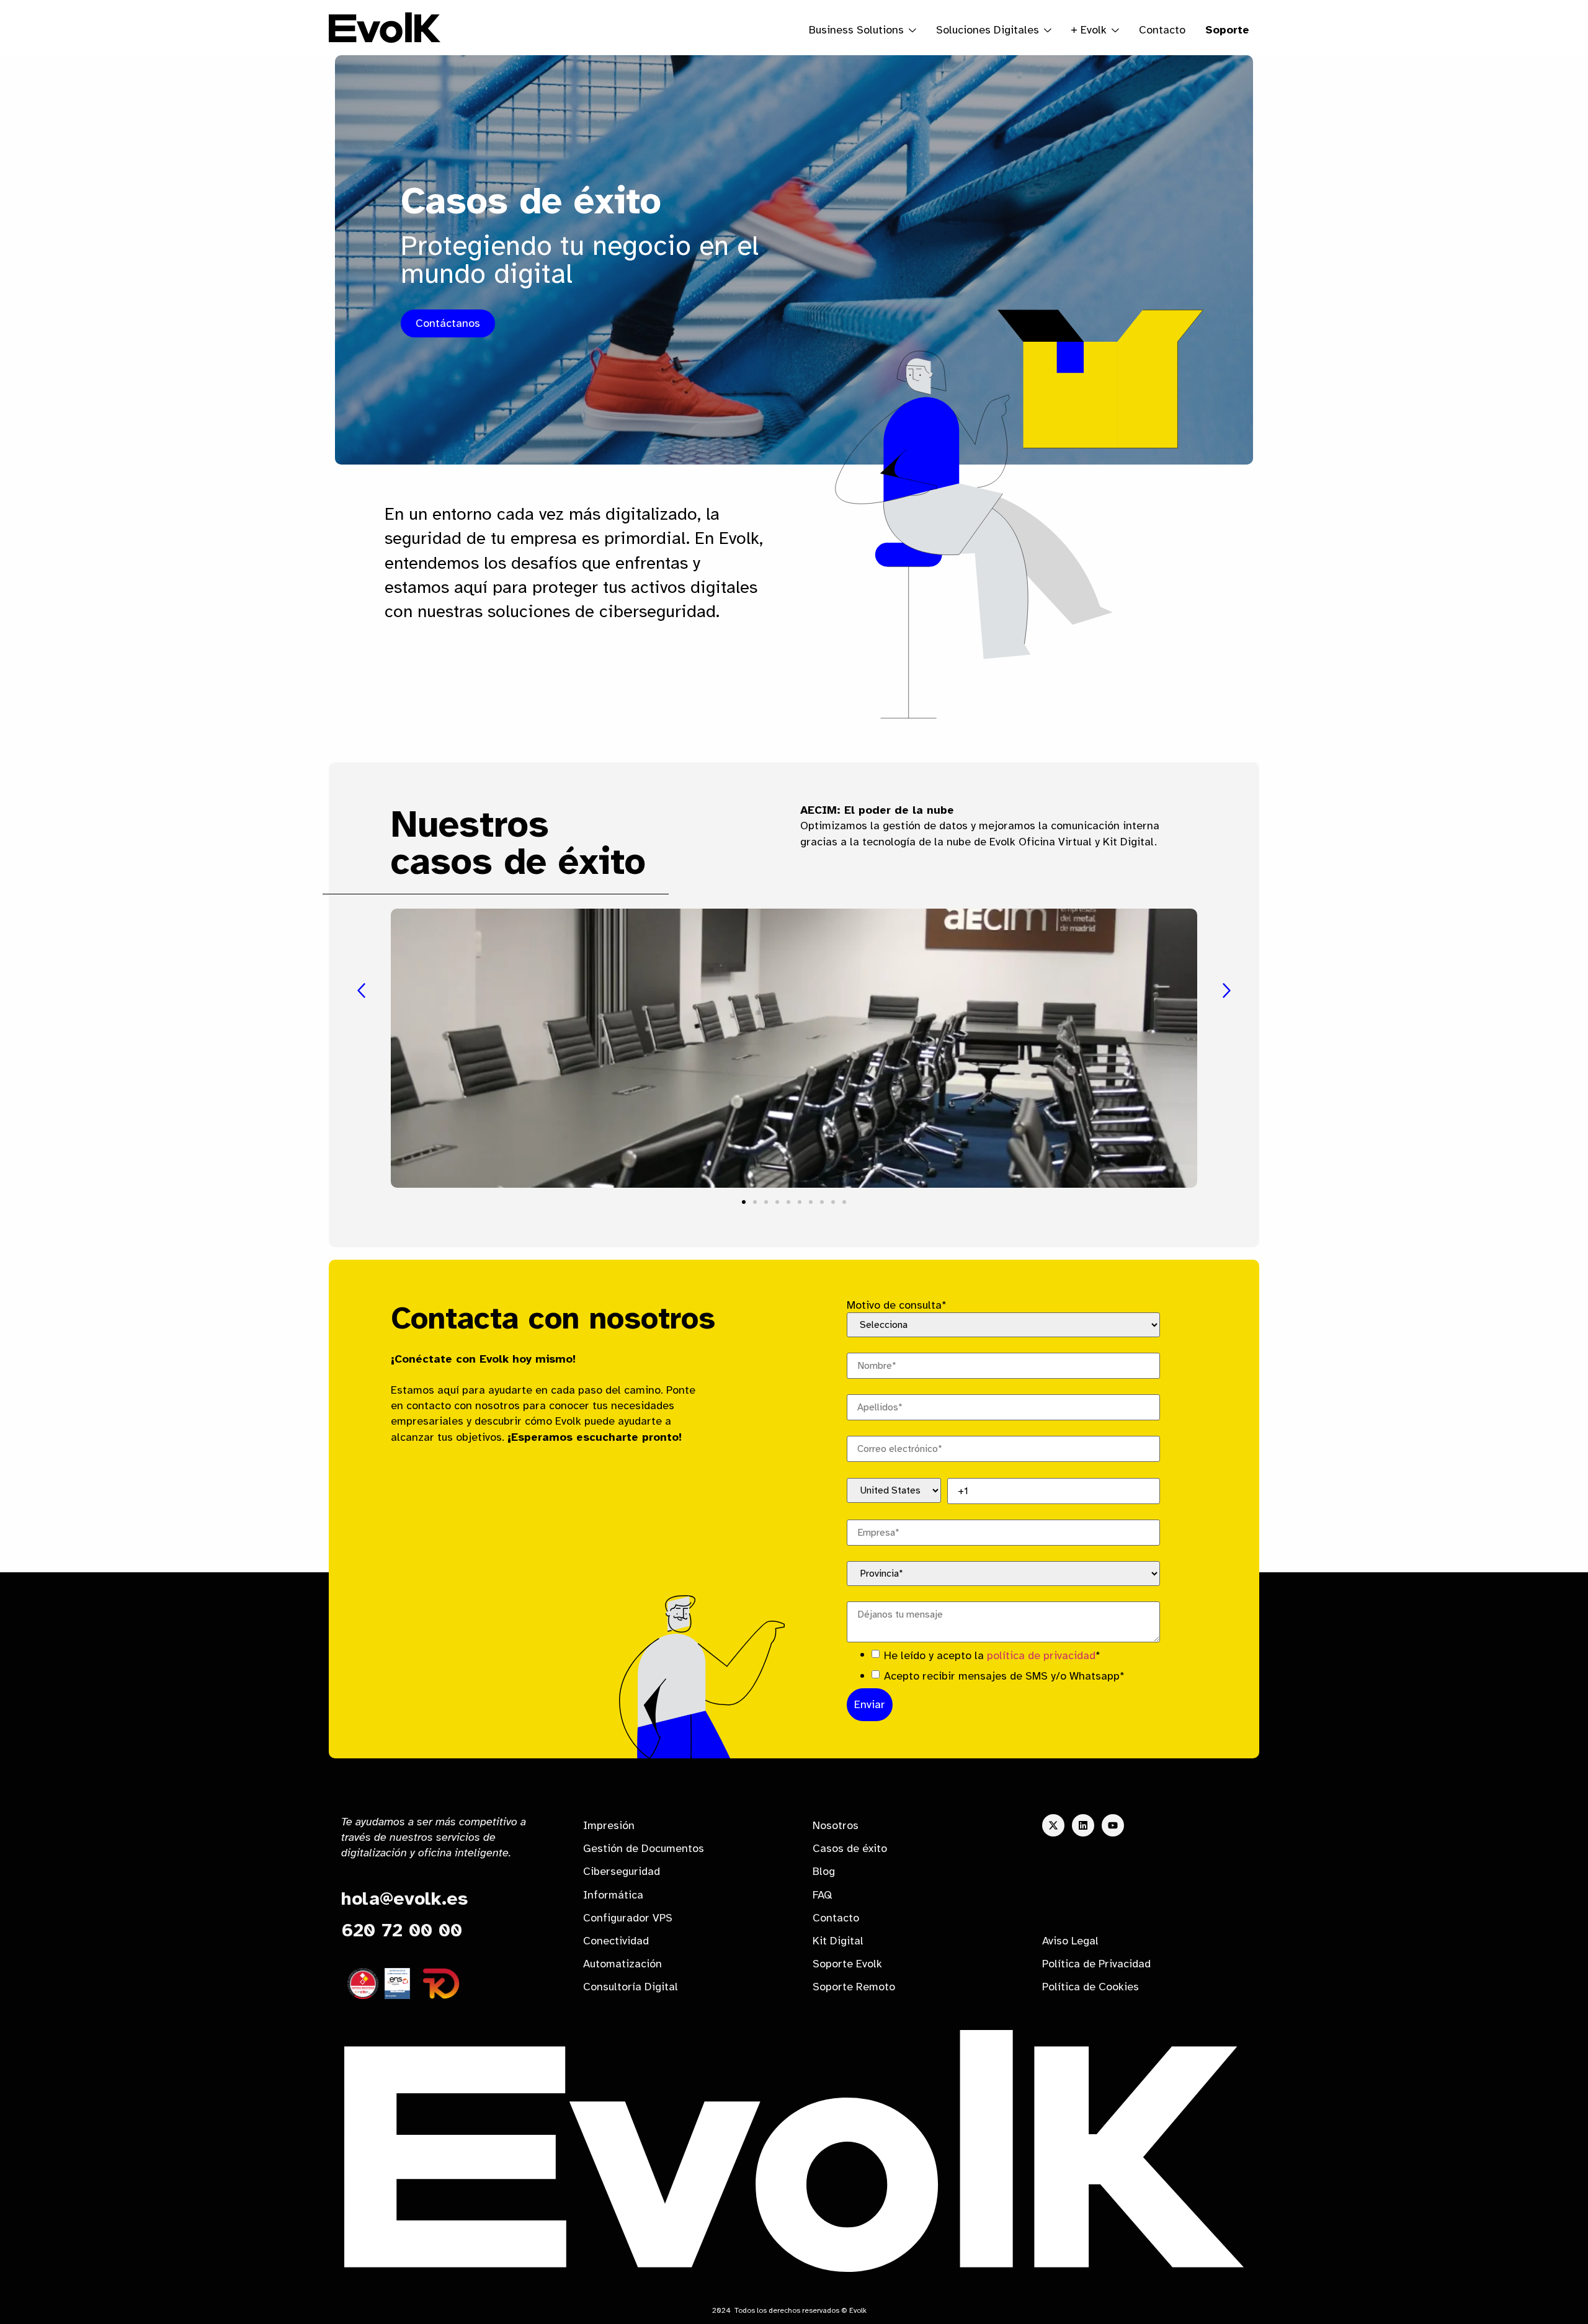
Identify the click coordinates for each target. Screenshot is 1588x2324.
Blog (824, 1871)
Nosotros (836, 1825)
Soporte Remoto (854, 1987)
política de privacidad (1041, 1655)
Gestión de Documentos (644, 1848)
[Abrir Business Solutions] (912, 30)
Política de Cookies (1091, 1987)
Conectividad (616, 1941)
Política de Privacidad (1096, 1964)
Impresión (609, 1825)
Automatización (622, 1964)
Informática (613, 1895)
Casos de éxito (850, 1848)
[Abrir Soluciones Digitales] (1048, 30)
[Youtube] (1113, 1825)
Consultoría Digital (631, 1987)
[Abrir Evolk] (1115, 30)
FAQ (822, 1895)
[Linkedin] (1083, 1825)
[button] (361, 991)
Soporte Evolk (847, 1964)
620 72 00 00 (402, 1930)
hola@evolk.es (404, 1899)
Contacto (1162, 30)
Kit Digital (838, 1941)
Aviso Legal (1070, 1941)
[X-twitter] (1053, 1825)
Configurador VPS (628, 1918)
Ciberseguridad (622, 1871)
